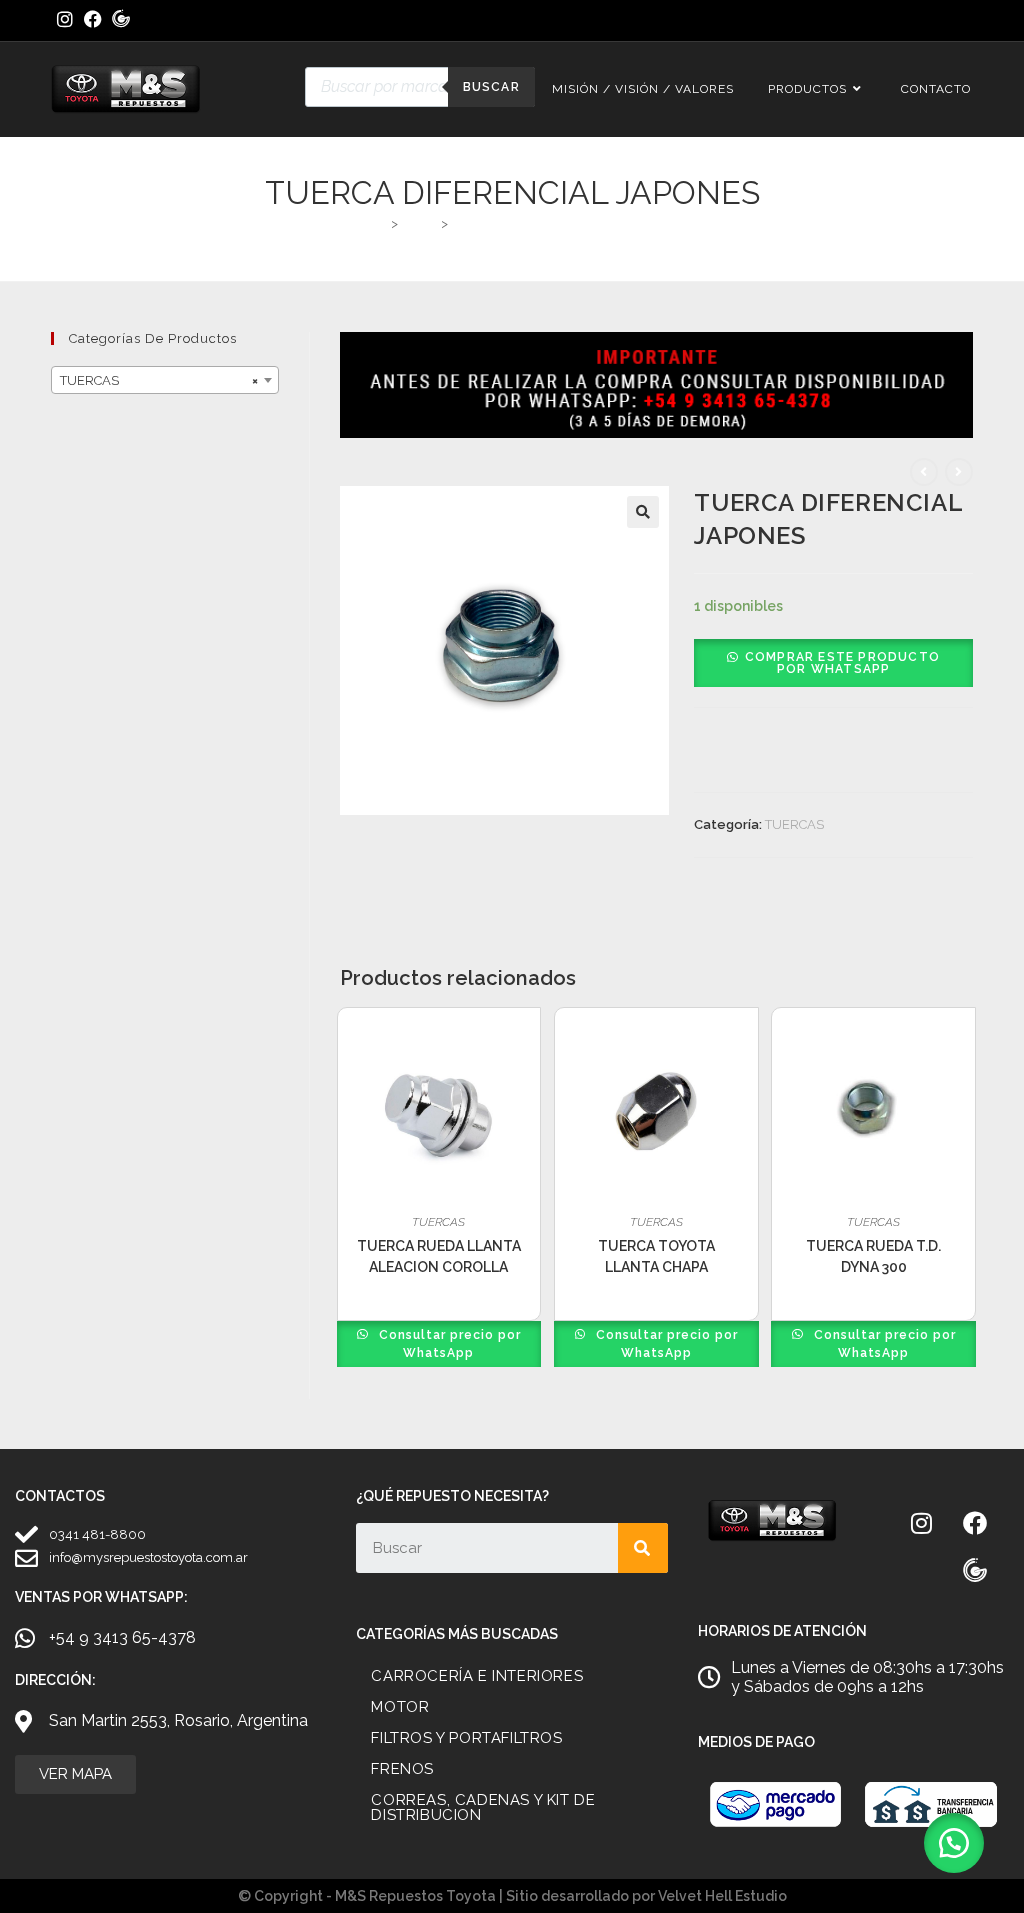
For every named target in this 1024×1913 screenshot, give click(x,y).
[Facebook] (975, 1523)
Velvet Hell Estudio (722, 1896)
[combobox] (165, 380)
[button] (643, 512)
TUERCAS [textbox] (159, 380)
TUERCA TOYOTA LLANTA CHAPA (656, 1256)
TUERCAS (794, 824)
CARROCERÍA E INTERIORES (477, 1676)
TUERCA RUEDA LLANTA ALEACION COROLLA (439, 1256)
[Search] (643, 1548)
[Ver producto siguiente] (959, 472)
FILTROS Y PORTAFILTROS (466, 1738)
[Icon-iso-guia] (975, 1571)
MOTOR (400, 1707)
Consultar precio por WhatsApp (448, 1344)
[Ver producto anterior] (924, 472)
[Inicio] (378, 223)
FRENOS (402, 1769)
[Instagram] (922, 1523)
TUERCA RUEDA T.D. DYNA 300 (873, 1256)
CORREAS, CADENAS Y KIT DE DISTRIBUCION (483, 1807)
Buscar (491, 87)
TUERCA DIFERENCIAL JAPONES (553, 223)
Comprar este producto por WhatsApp (842, 663)
